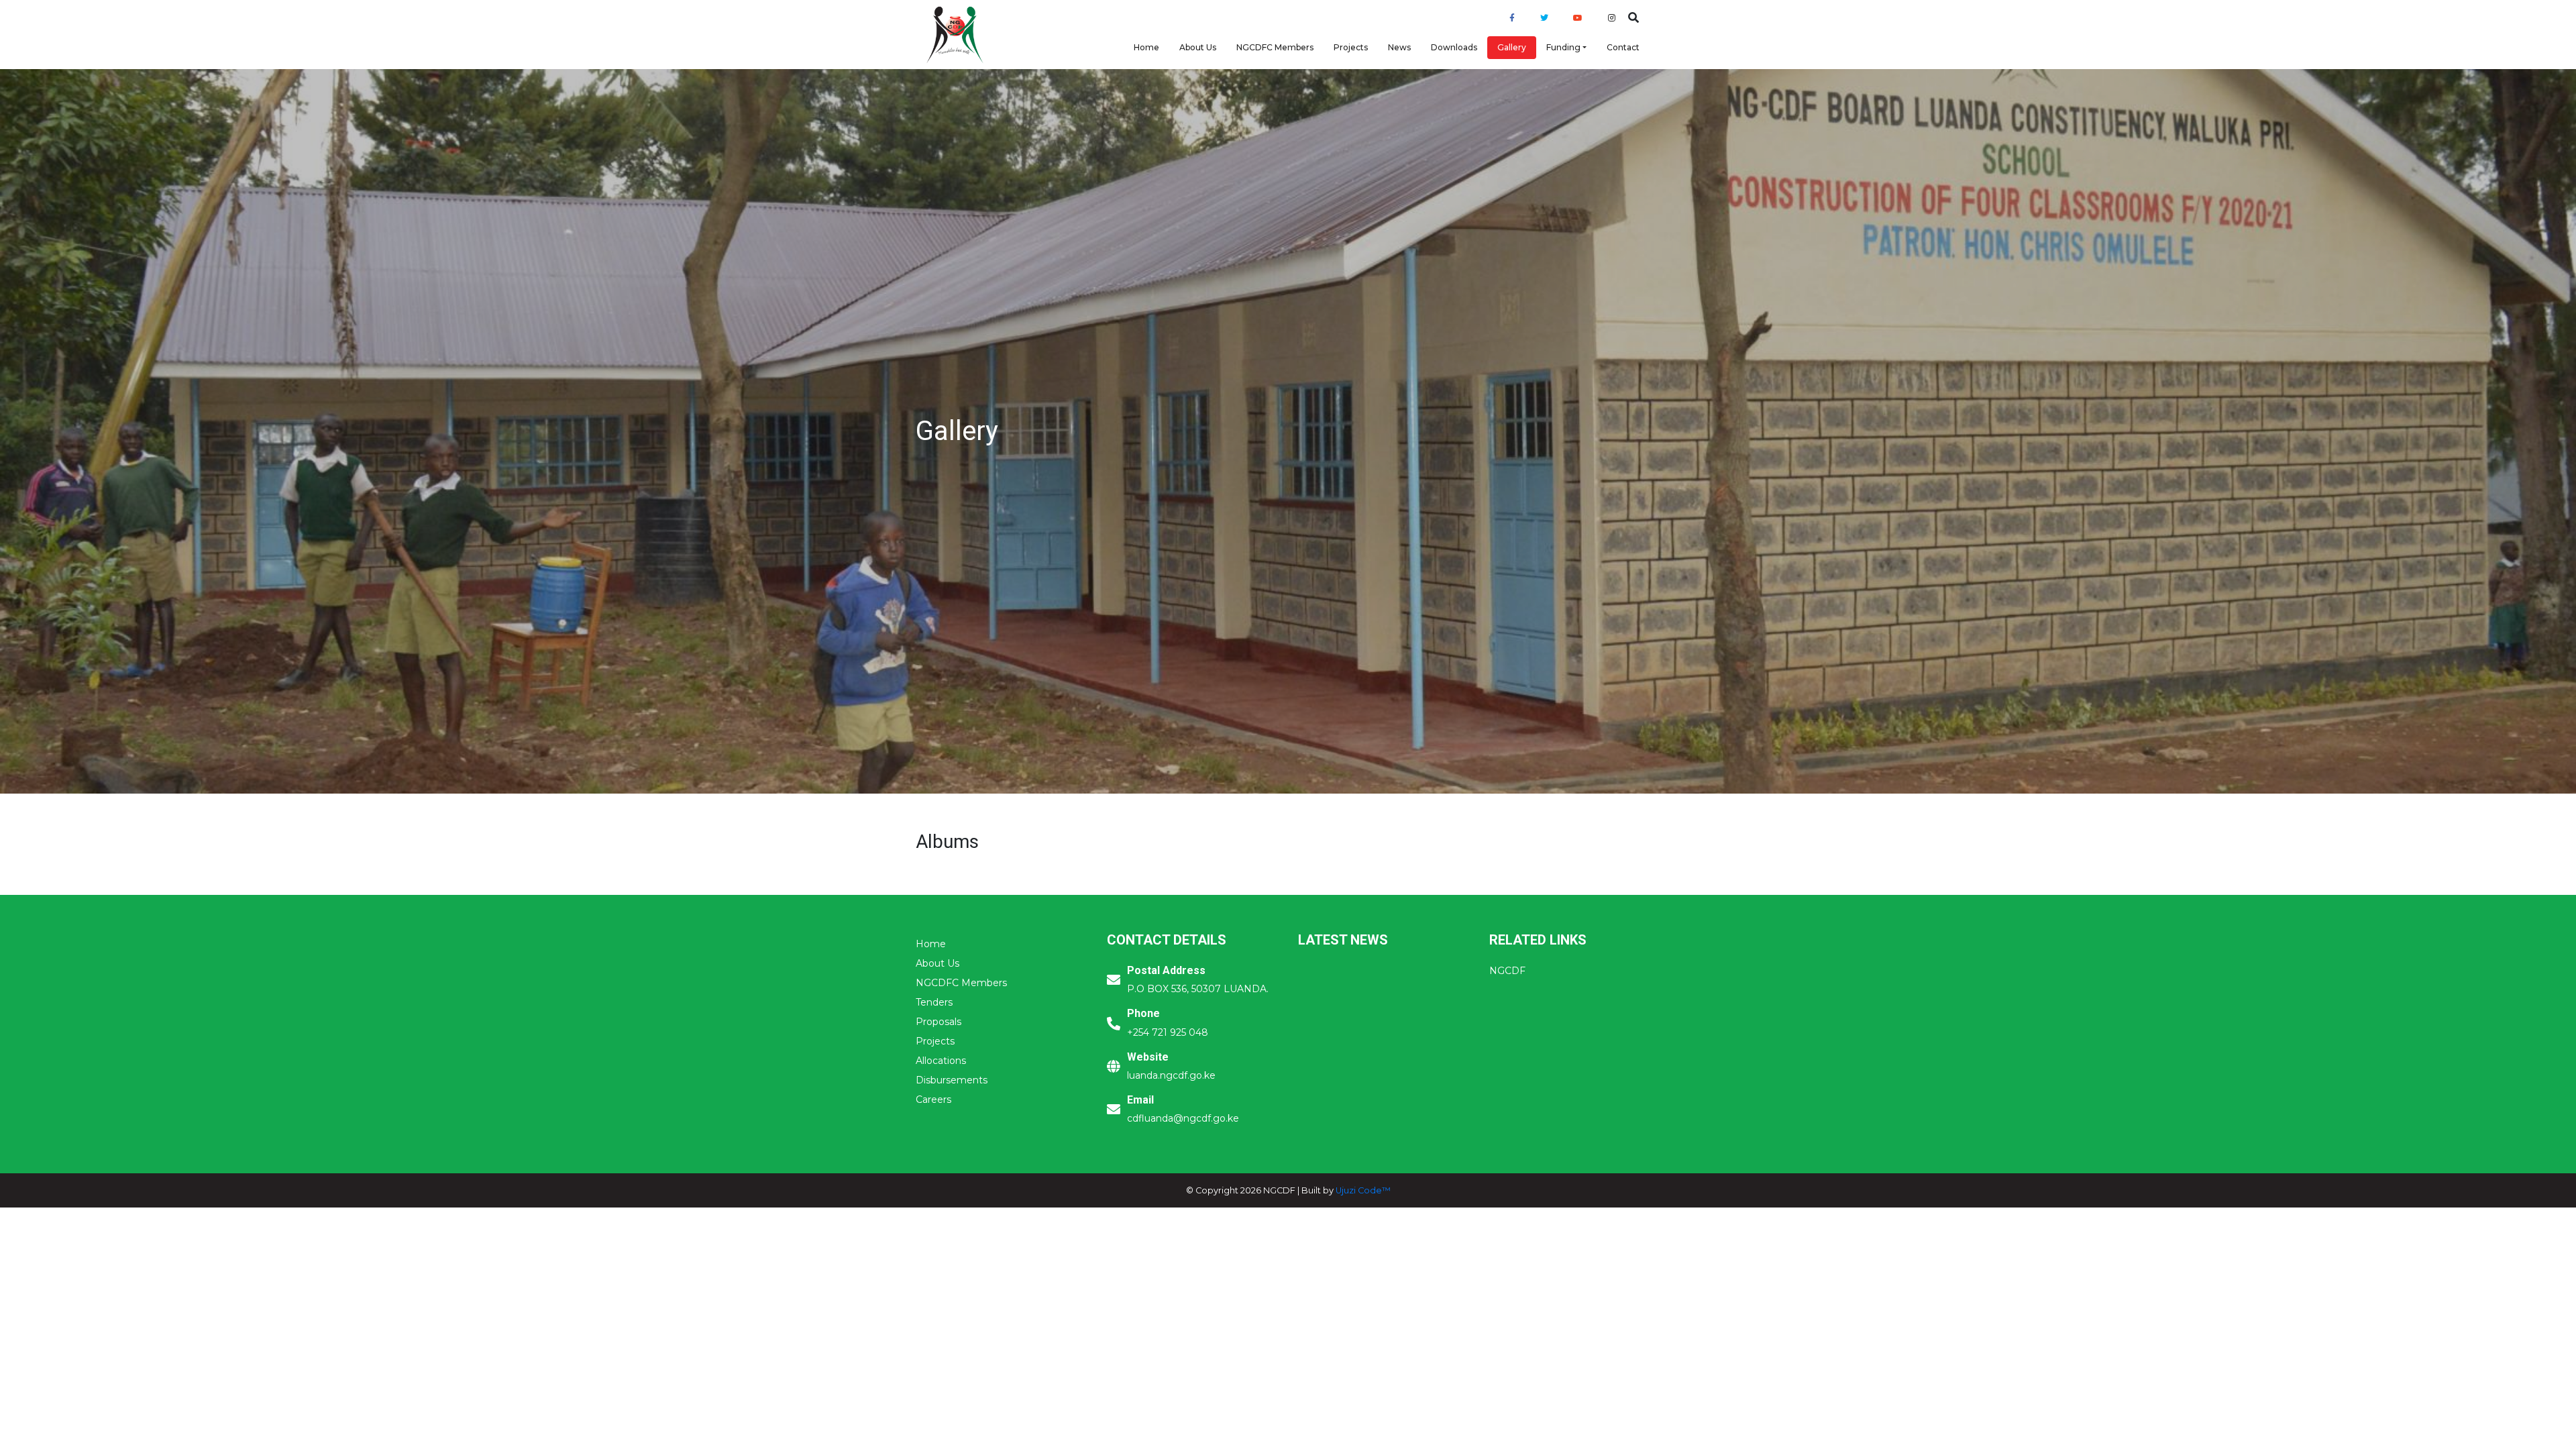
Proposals (938, 1022)
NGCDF (1507, 971)
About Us (1198, 47)
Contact (1623, 47)
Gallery (1512, 47)
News (1399, 47)
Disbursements (952, 1080)
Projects (1351, 47)
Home (1146, 47)
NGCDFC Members (1275, 47)
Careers (933, 1099)
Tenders (934, 1002)
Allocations (941, 1061)
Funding (1563, 47)
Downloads (1454, 47)
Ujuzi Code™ (1363, 1190)
